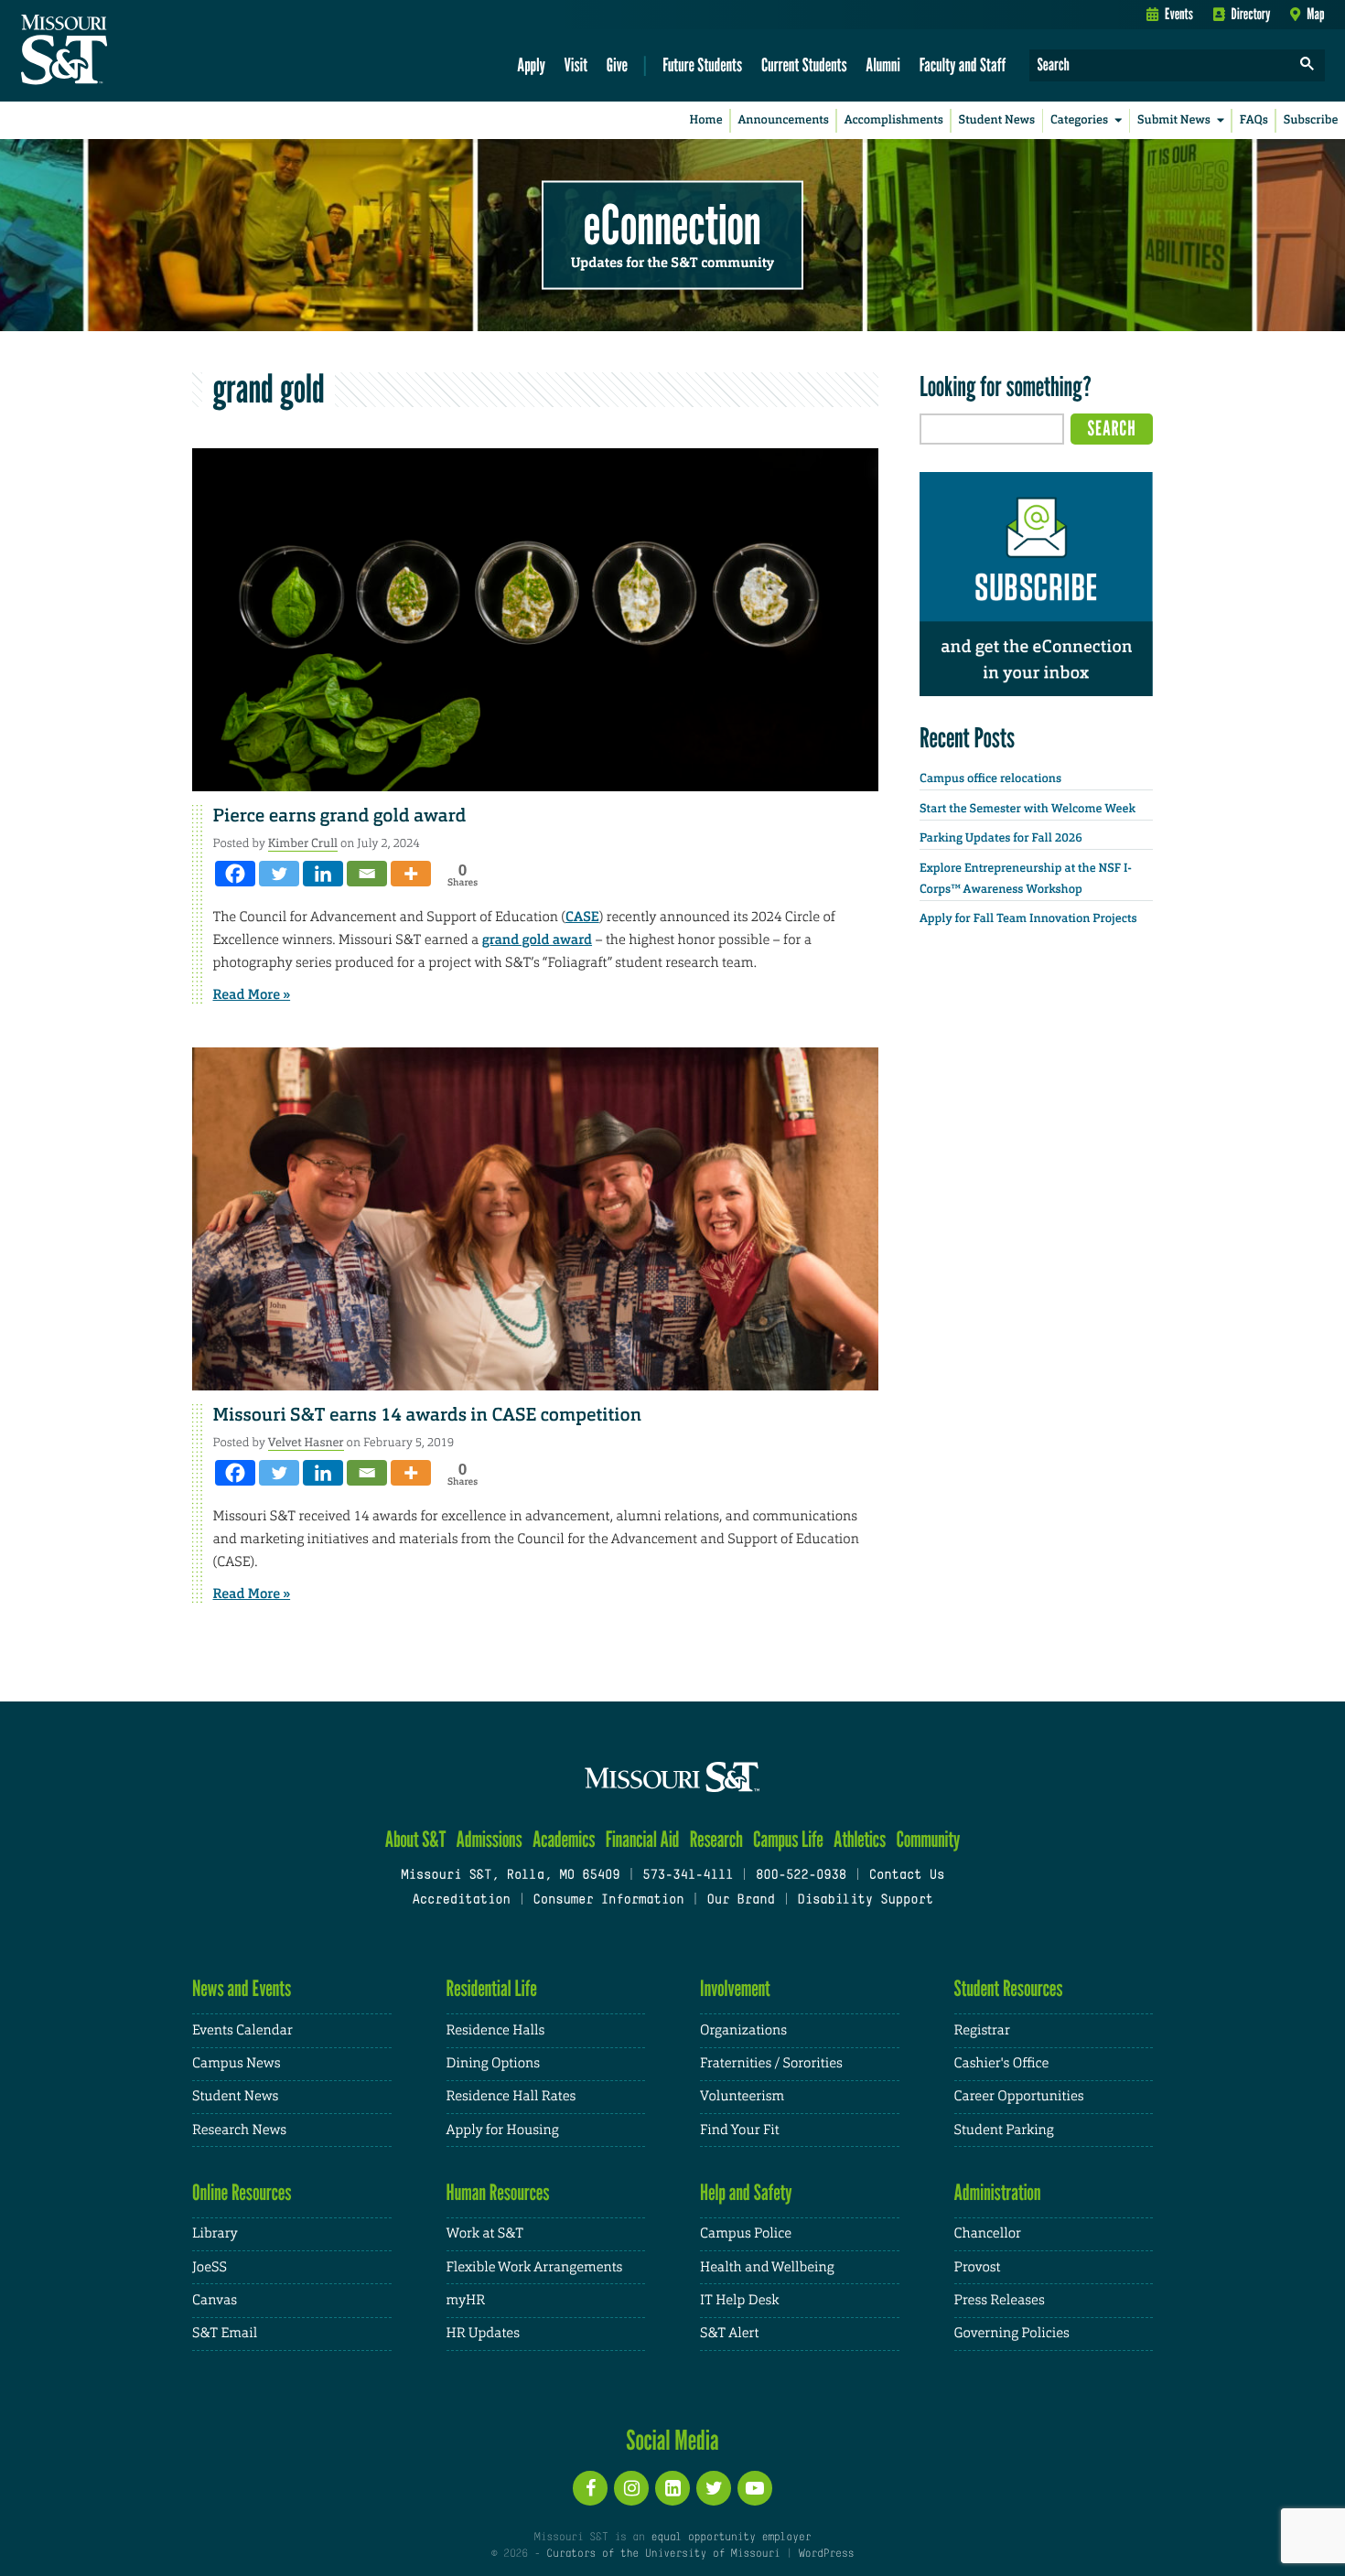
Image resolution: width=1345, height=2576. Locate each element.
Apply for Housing (503, 2130)
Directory (1251, 14)
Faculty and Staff (963, 64)
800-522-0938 (801, 1876)
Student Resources (1009, 1988)
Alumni (883, 64)
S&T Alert (729, 2333)
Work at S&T (485, 2233)
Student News (997, 120)
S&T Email (225, 2333)
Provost (978, 2267)
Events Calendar (242, 2030)
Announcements (783, 120)
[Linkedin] (323, 874)
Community (928, 1839)
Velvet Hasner (306, 1442)
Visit (576, 64)
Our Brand (740, 1900)
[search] (1307, 65)
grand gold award (537, 939)
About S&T (416, 1839)
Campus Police (746, 2233)
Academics (564, 1839)
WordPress (826, 2554)
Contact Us (907, 1876)
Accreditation (461, 1900)
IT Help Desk (739, 2300)
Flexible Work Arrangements (535, 2267)
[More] (411, 874)
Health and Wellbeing (767, 2267)
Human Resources (498, 2192)
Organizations (743, 2030)
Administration (998, 2192)
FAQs (1254, 120)
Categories (1079, 120)
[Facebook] (235, 874)
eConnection (672, 224)
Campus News (236, 2063)
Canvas (215, 2300)
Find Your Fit (740, 2130)
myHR (466, 2300)
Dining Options (493, 2063)
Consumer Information (608, 1900)
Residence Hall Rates (511, 2096)
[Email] (367, 874)
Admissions (490, 1839)
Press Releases (1000, 2300)
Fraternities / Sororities (771, 2063)
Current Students (804, 64)
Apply (531, 64)
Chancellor (988, 2233)
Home (706, 120)
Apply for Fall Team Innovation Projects (1028, 919)
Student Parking (1004, 2130)
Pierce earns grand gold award (340, 816)
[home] (122, 51)
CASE (582, 917)
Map (1315, 14)
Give (617, 64)
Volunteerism (742, 2096)
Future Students (702, 64)
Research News (239, 2130)
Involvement (735, 1988)
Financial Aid (643, 1839)
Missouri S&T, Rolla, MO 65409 (510, 1876)
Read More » (252, 994)
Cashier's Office (1002, 2063)
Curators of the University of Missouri (663, 2554)
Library (215, 2233)
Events (1179, 14)
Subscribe (1311, 120)
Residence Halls (496, 2030)
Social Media (672, 2440)
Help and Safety (746, 2192)
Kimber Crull (303, 843)
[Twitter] (279, 874)
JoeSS (210, 2267)
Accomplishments (894, 120)
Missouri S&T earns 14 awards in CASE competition (428, 1415)
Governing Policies (1012, 2333)
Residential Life (492, 1988)
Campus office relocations (990, 779)
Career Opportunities (1019, 2096)
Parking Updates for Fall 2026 (1001, 838)
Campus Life (788, 1839)
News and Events (242, 1988)
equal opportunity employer (731, 2538)
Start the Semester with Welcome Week (1028, 809)
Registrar (982, 2030)
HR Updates (483, 2333)
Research (716, 1839)
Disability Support (865, 1900)
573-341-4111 (688, 1876)
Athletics (860, 1839)
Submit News (1174, 120)
